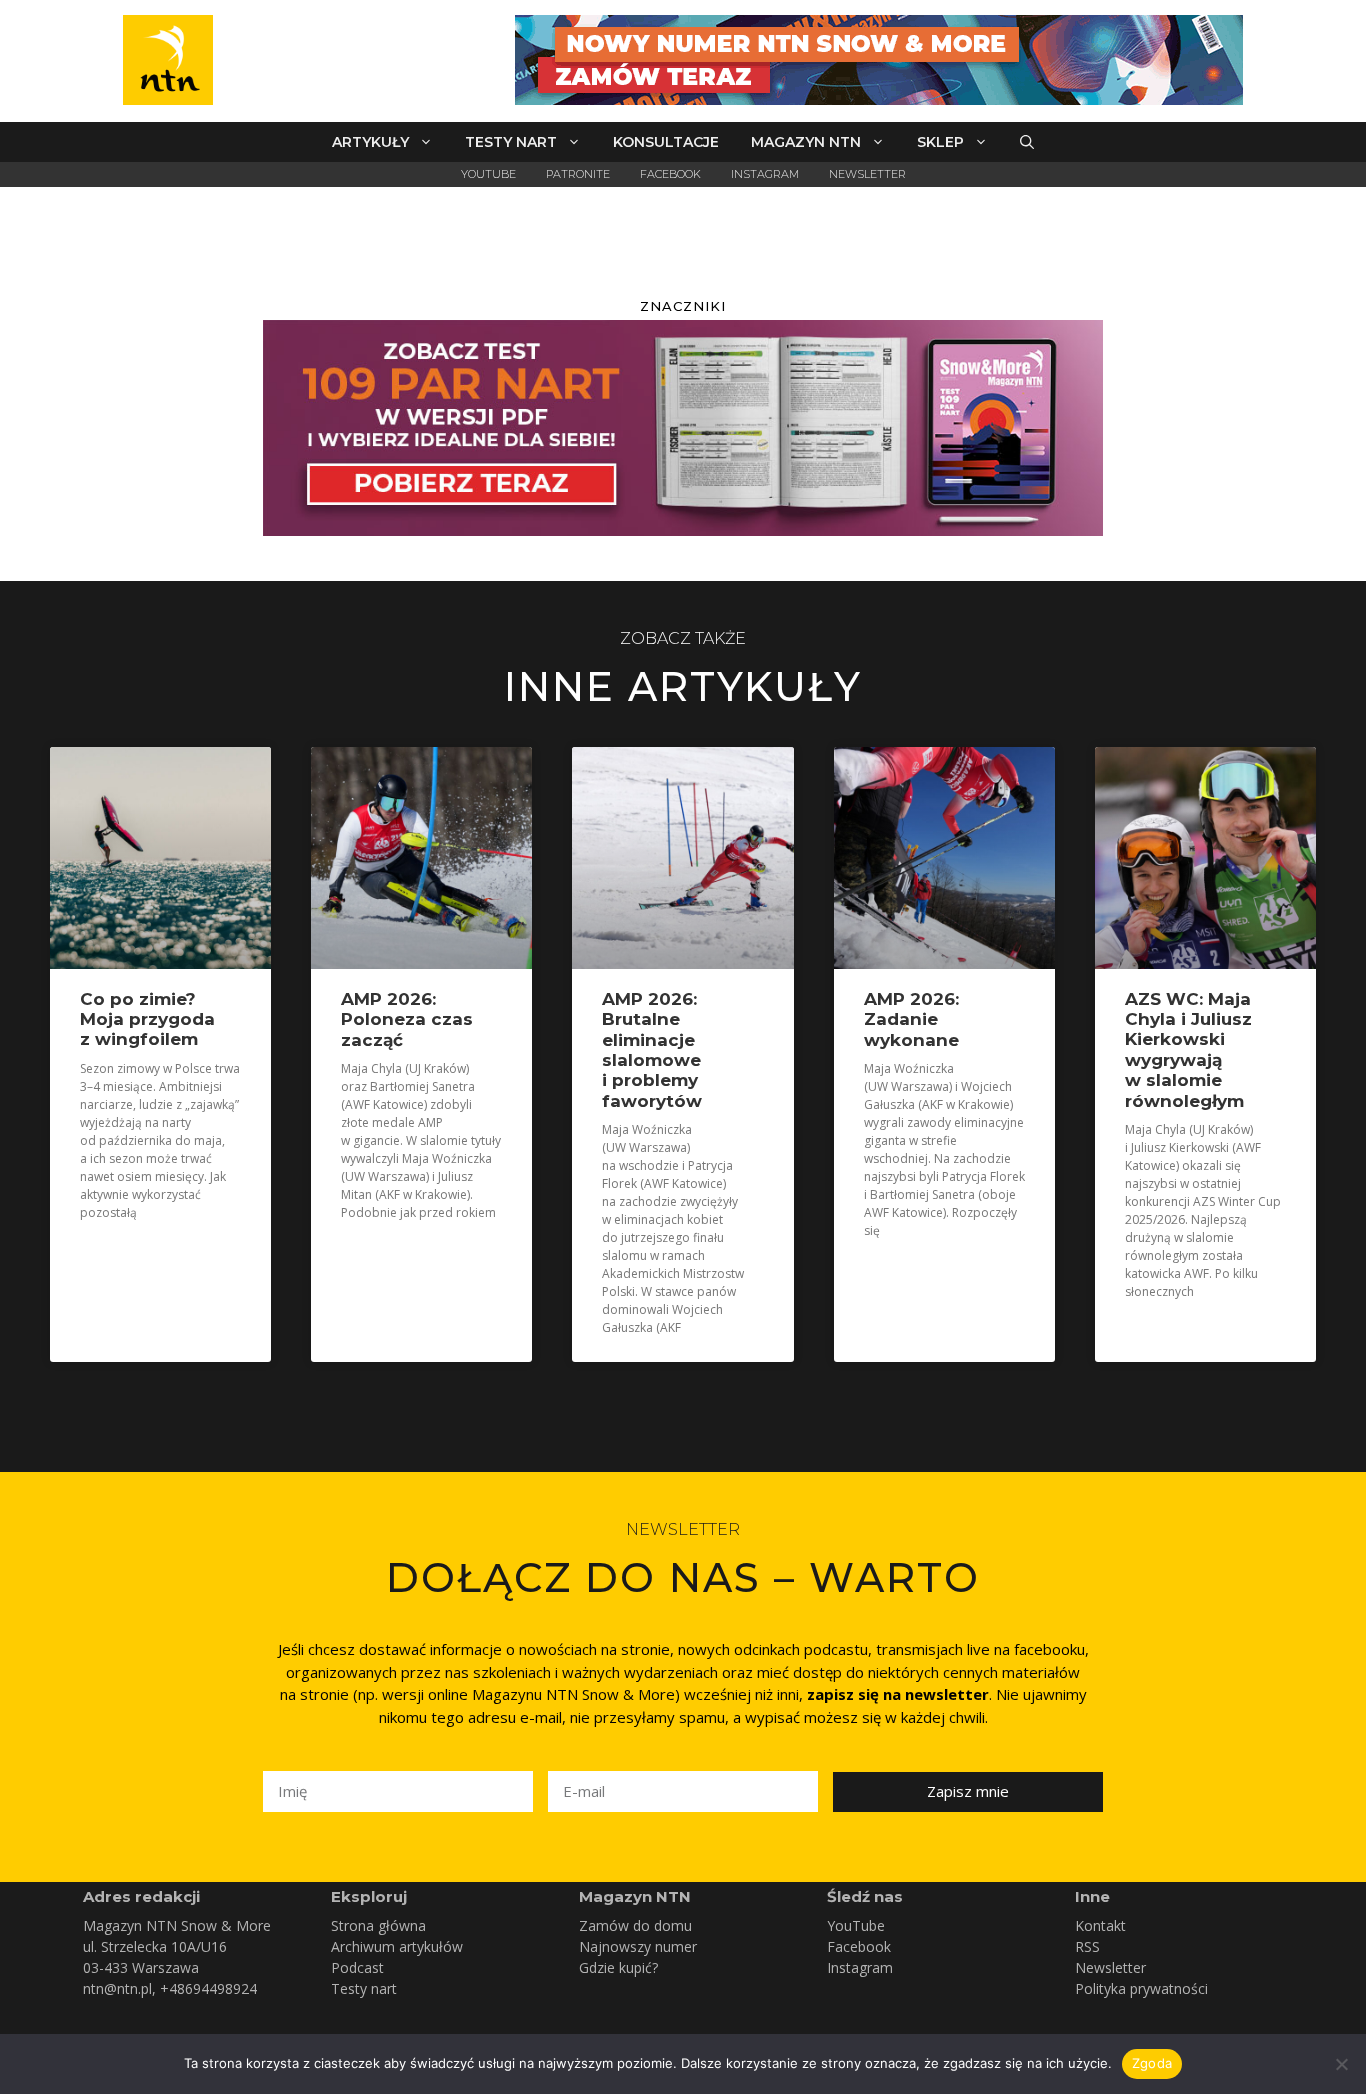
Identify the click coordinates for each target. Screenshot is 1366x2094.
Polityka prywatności (1141, 1988)
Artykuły (370, 142)
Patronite (578, 174)
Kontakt (1100, 1925)
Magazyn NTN (806, 142)
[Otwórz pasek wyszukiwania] (1027, 142)
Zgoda (1152, 2063)
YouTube (488, 174)
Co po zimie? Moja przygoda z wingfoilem (147, 1019)
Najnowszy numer (638, 1946)
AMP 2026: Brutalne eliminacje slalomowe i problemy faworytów (652, 1050)
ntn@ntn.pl (117, 1988)
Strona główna (378, 1925)
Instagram (765, 174)
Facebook (670, 174)
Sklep (940, 142)
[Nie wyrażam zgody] (1341, 2064)
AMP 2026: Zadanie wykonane (911, 1019)
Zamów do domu (635, 1925)
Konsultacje (666, 142)
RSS (1087, 1946)
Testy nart (511, 142)
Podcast (357, 1967)
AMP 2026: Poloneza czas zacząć (407, 1019)
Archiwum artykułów (397, 1946)
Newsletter (867, 174)
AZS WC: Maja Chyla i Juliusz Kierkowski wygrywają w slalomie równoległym (1188, 1050)
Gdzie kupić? (618, 1967)
